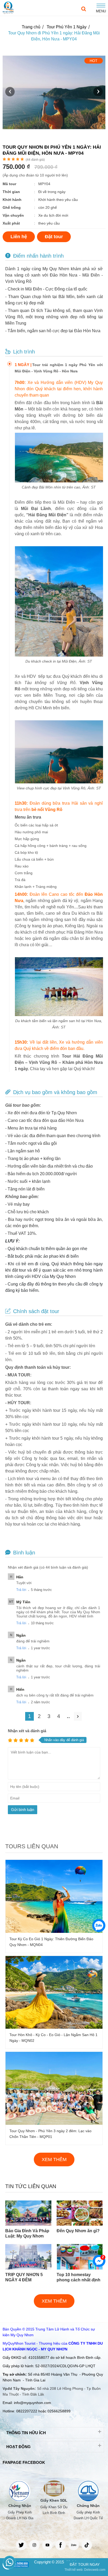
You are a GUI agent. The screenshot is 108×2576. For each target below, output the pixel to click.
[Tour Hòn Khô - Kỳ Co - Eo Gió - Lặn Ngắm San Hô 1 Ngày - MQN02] (54, 2027)
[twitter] (21, 2545)
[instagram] (34, 2545)
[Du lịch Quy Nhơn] (8, 8)
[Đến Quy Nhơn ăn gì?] (80, 2224)
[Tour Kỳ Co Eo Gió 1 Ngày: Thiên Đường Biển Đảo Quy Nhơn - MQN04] (54, 1932)
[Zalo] (99, 1926)
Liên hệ (19, 237)
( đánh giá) (35, 160)
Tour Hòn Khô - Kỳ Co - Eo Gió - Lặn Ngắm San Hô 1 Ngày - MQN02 (53, 2038)
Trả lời (21, 1590)
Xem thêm (54, 2159)
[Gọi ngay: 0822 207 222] (9, 2562)
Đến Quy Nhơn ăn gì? (78, 2231)
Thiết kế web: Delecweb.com (85, 2570)
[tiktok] (87, 2545)
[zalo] (74, 2545)
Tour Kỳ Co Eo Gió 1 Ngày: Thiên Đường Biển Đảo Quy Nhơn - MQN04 (51, 1942)
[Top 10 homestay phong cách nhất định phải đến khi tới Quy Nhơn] (80, 2268)
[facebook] (61, 2545)
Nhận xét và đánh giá (27, 1731)
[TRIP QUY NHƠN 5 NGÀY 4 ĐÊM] (28, 2268)
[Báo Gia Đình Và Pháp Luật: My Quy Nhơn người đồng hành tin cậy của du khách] (28, 2224)
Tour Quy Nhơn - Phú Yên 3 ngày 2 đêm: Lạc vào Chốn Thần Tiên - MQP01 (50, 2134)
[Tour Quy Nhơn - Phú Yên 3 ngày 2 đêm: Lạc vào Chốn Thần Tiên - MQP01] (54, 2124)
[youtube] (47, 2545)
